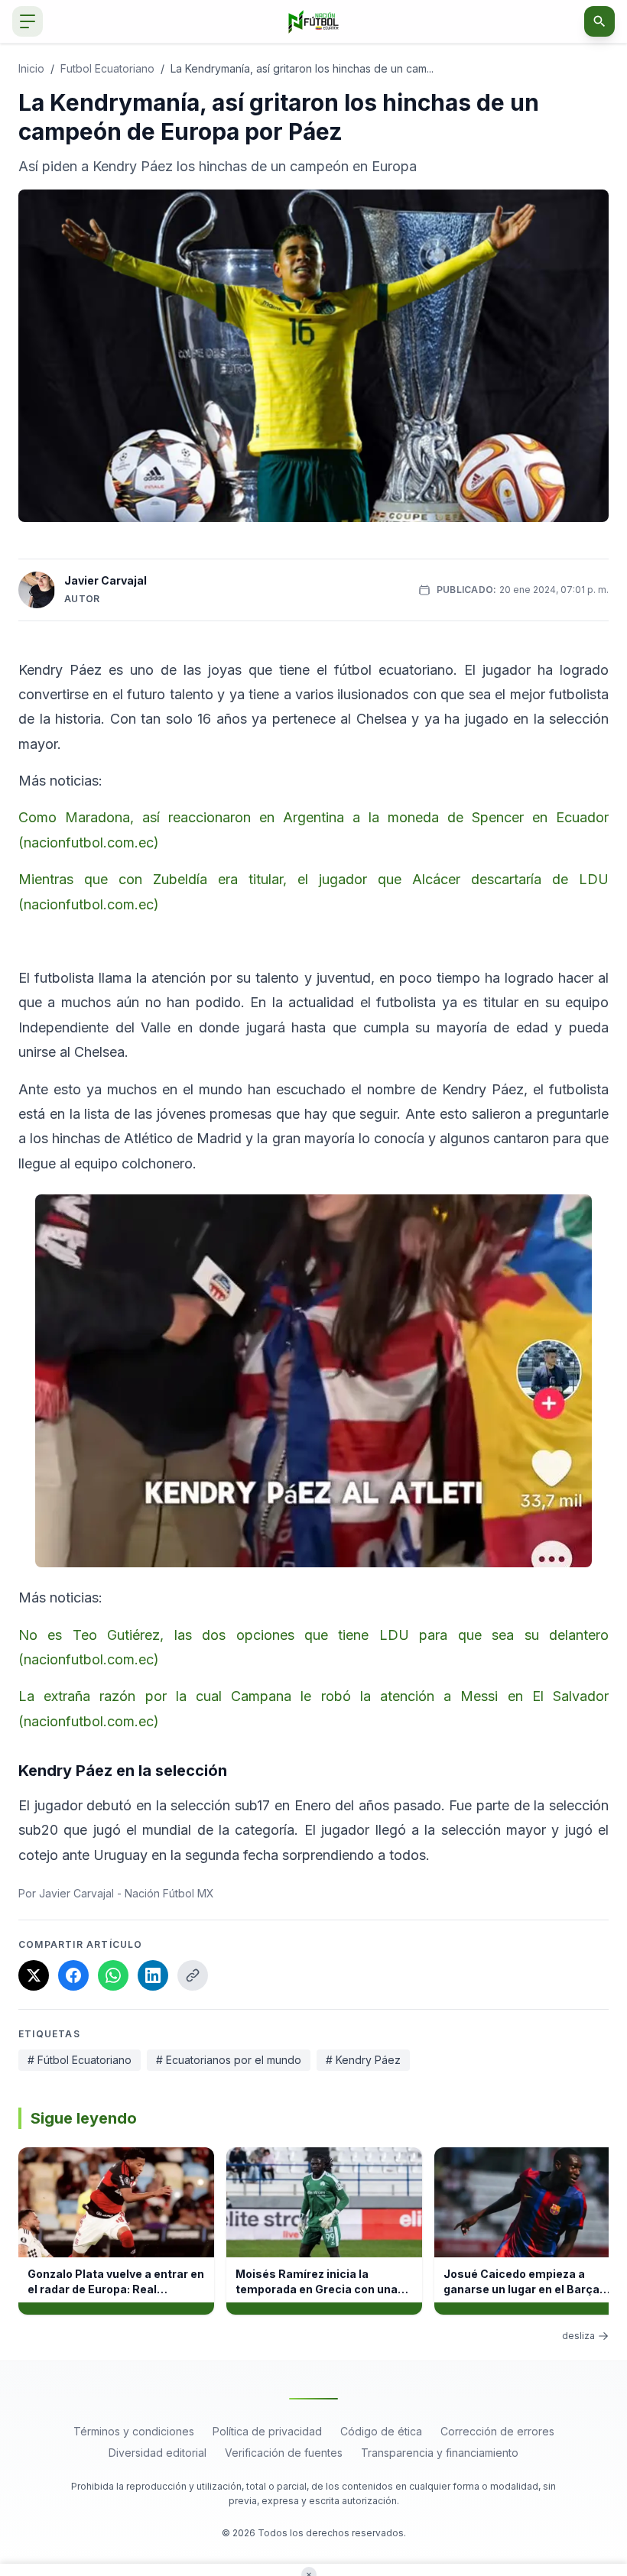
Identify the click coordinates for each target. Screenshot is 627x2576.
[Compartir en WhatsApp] (113, 1975)
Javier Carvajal (106, 580)
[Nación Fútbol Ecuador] (314, 22)
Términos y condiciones (134, 2431)
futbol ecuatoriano (107, 68)
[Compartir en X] (34, 1975)
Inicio (31, 68)
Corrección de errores (497, 2431)
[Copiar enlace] (193, 1975)
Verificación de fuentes (284, 2453)
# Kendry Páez (363, 2060)
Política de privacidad (267, 2431)
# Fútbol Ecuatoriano (80, 2060)
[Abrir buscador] (599, 21)
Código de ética (381, 2431)
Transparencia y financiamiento (440, 2453)
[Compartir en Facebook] (73, 1975)
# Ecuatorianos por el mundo (229, 2060)
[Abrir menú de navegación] (28, 21)
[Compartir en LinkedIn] (153, 1975)
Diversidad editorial (158, 2453)
